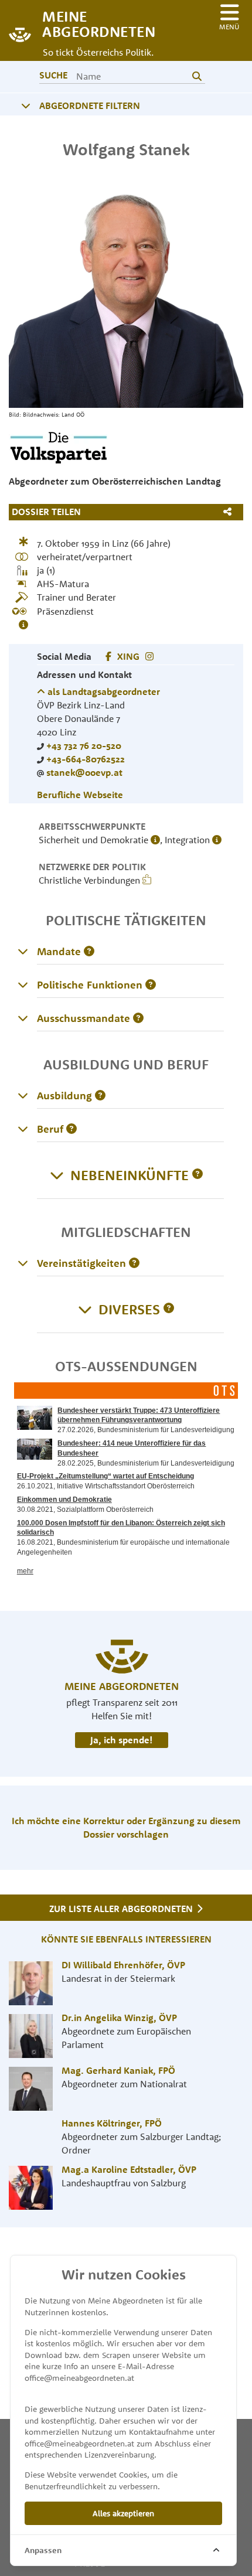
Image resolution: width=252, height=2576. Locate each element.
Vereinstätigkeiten (81, 1263)
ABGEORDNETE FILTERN (90, 105)
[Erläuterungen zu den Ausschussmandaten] (23, 1018)
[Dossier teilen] (230, 512)
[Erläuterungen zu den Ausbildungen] (23, 1095)
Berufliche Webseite (80, 795)
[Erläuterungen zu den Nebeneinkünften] (197, 1175)
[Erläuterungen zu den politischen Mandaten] (23, 951)
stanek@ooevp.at (84, 772)
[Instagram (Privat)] (149, 656)
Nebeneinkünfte (130, 1175)
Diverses (129, 1309)
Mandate (59, 951)
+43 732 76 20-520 (84, 745)
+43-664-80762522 (86, 759)
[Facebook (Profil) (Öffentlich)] (108, 656)
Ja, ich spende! (122, 1740)
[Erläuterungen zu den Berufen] (23, 1129)
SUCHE (53, 75)
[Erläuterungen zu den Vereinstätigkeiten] (23, 1263)
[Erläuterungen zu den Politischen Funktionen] (23, 984)
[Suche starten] (197, 76)
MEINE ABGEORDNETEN (94, 23)
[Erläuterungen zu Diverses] (169, 1309)
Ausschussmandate (84, 1018)
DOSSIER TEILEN (46, 512)
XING (128, 656)
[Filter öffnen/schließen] (26, 105)
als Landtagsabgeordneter (103, 691)
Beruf (50, 1129)
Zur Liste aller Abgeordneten (122, 1909)
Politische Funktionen (90, 985)
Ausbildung (64, 1096)
